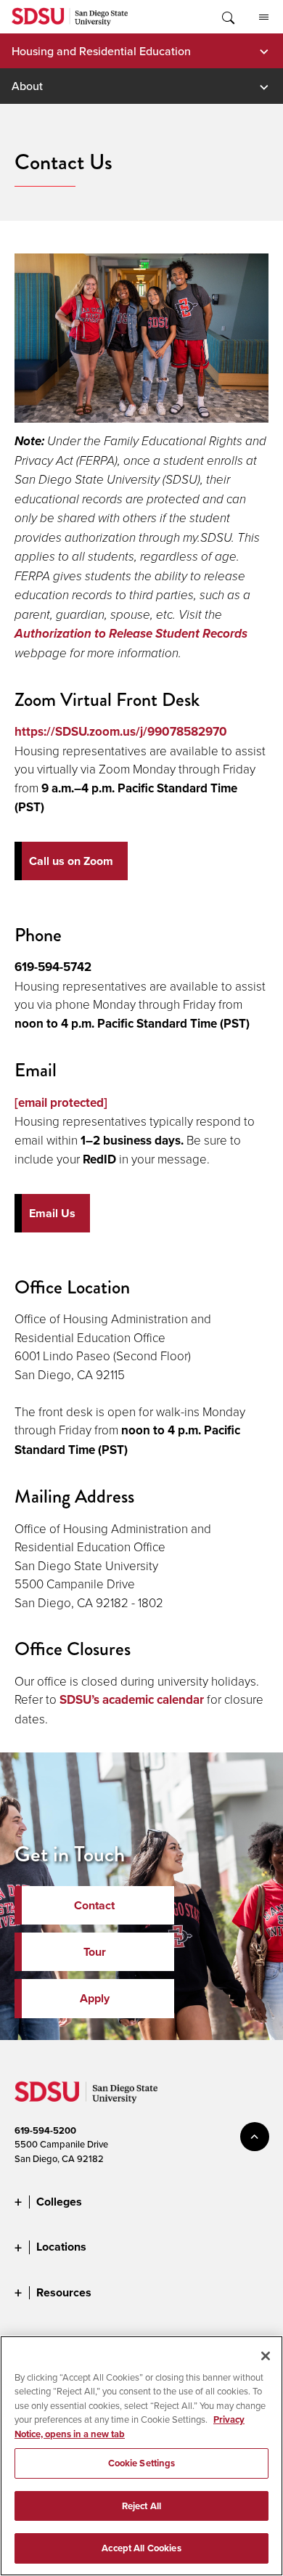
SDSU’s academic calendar (132, 1699)
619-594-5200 (45, 2130)
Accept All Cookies (141, 2548)
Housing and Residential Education (101, 51)
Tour (95, 1952)
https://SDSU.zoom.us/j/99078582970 (121, 731)
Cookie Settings (142, 2463)
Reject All (141, 2506)
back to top (255, 2137)
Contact (94, 1905)
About (27, 86)
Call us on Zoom (71, 861)
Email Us (52, 1213)
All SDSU (263, 17)
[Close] (266, 2356)
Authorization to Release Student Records (131, 634)
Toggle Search (227, 17)
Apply (95, 1998)
